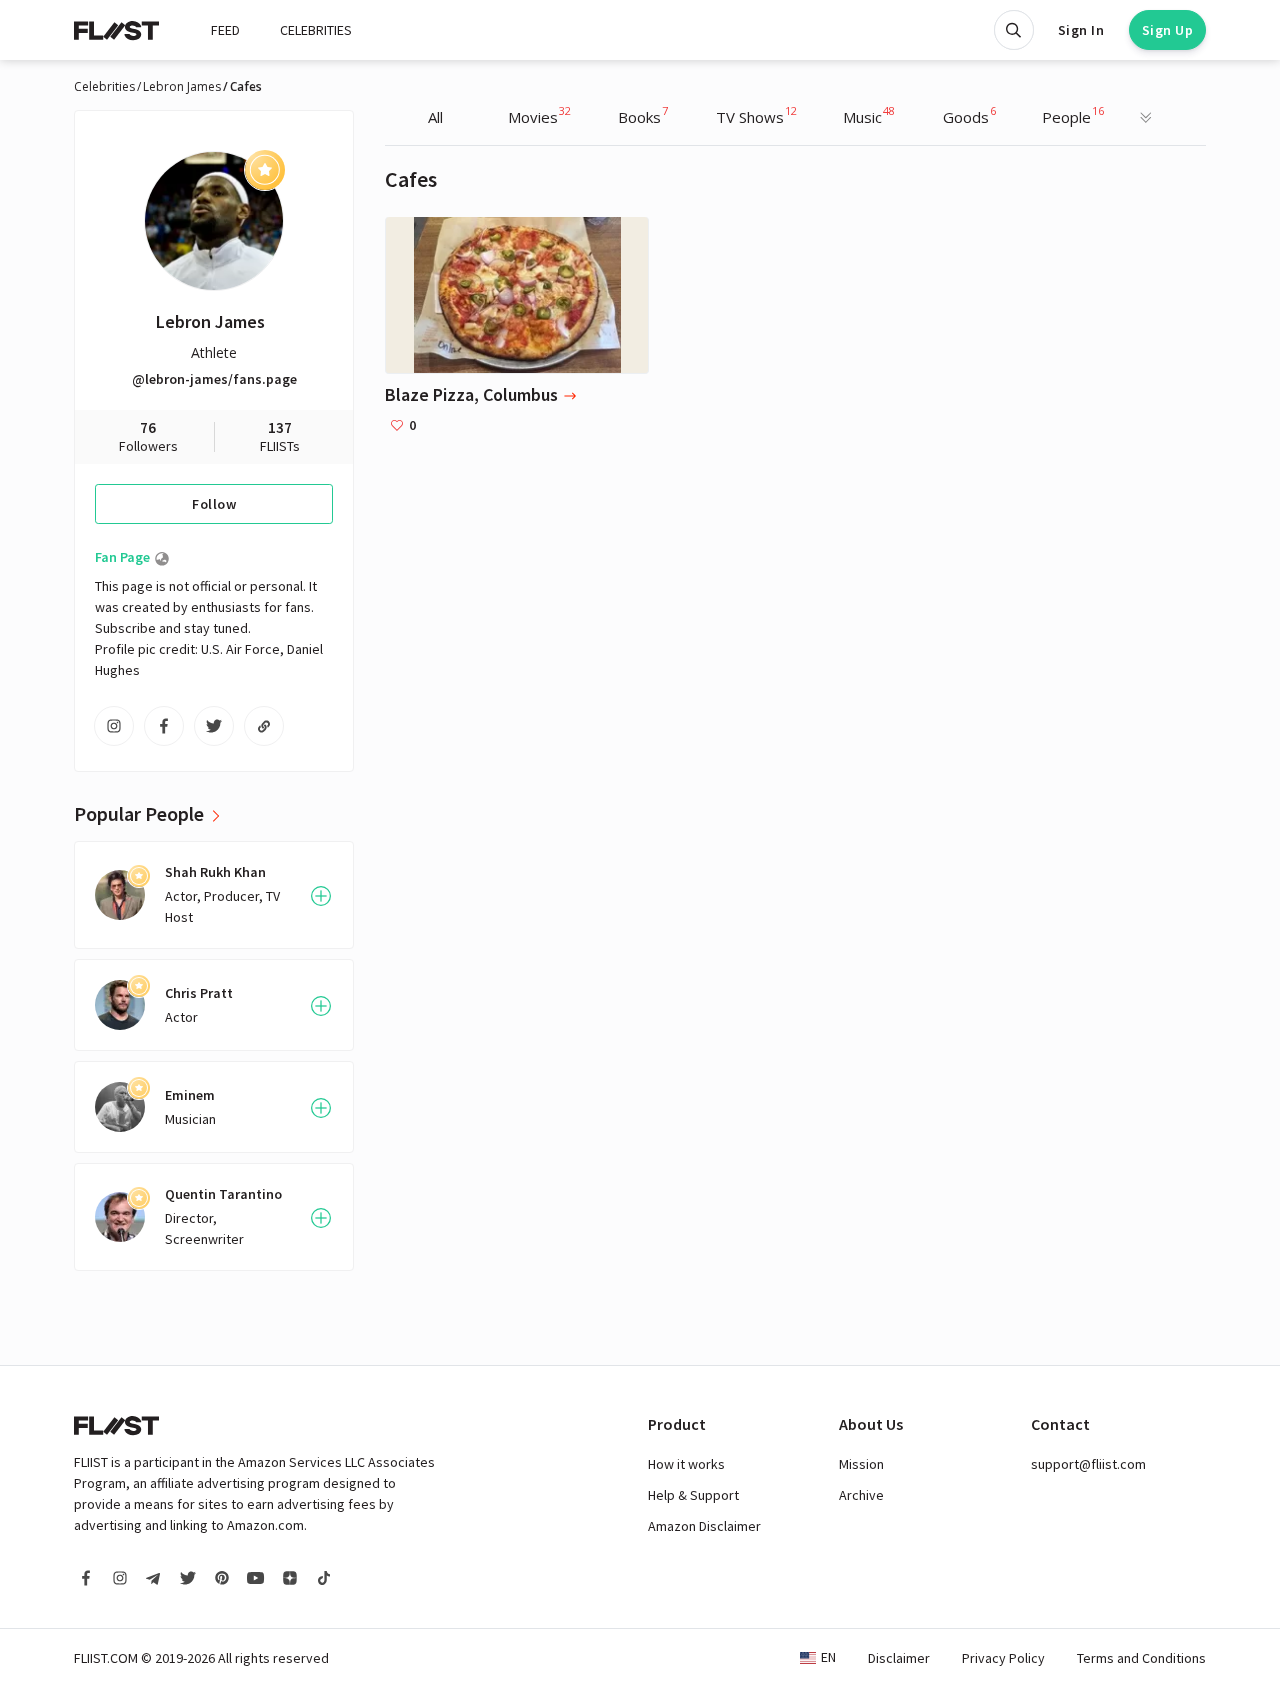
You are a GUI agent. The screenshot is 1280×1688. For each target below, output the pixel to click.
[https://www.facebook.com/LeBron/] (164, 726)
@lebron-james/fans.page (214, 379)
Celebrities (104, 87)
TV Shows (756, 115)
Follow (214, 504)
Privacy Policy (1003, 1658)
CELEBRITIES (316, 30)
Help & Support (693, 1495)
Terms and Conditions (1141, 1658)
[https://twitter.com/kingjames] (214, 726)
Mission (861, 1464)
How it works (686, 1464)
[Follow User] (321, 896)
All (435, 117)
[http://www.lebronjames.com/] (264, 726)
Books (643, 115)
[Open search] (1014, 30)
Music (869, 115)
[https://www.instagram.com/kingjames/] (114, 726)
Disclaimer (899, 1658)
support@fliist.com (1088, 1464)
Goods (969, 115)
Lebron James (182, 87)
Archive (861, 1495)
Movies (539, 115)
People (1073, 115)
